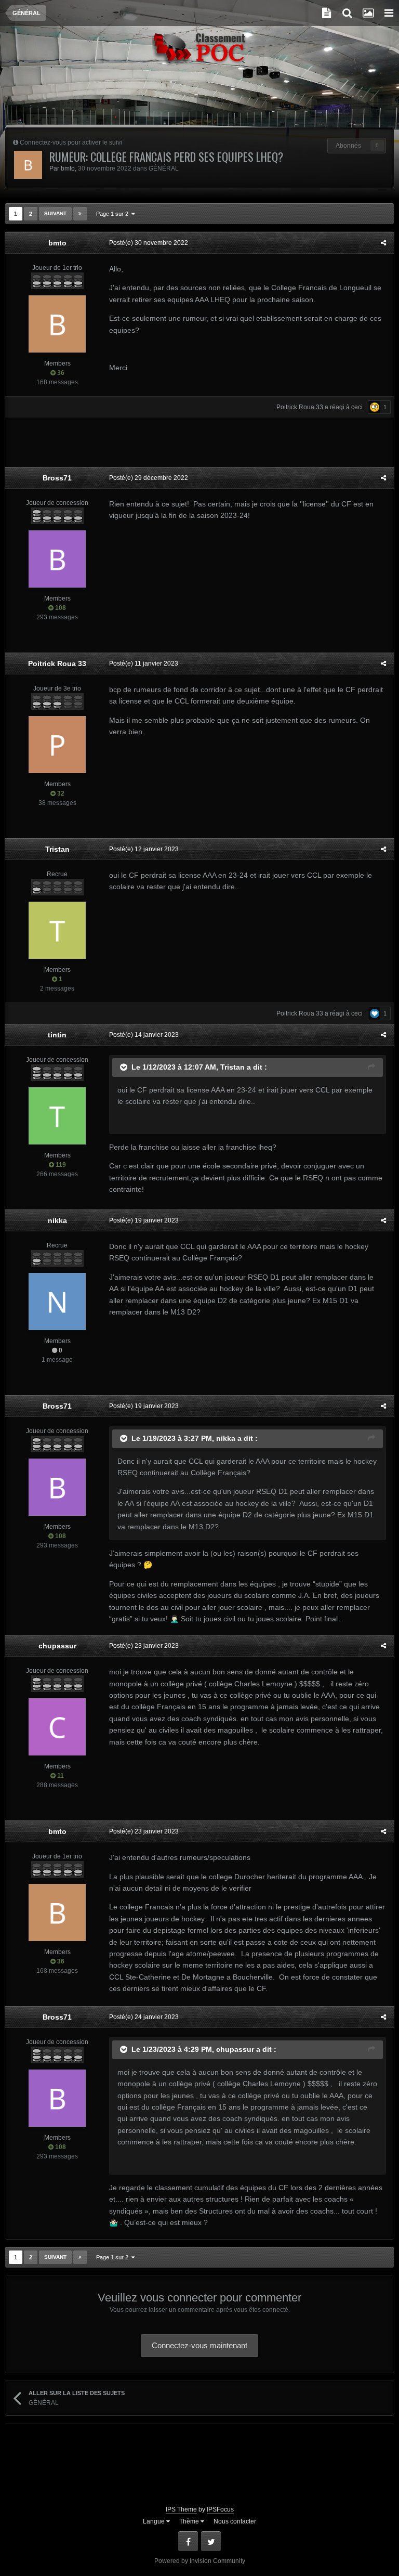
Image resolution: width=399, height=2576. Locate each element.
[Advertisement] (199, 101)
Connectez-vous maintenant (199, 2345)
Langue (155, 2521)
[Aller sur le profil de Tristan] (57, 930)
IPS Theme (181, 2509)
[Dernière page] (80, 214)
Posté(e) (149, 243)
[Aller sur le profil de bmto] (28, 165)
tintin (57, 1035)
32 (60, 793)
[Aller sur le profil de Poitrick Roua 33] (57, 745)
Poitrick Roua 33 (300, 407)
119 (60, 1165)
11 (60, 1776)
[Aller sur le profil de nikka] (57, 1302)
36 (60, 373)
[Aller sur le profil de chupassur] (57, 1727)
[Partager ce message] (383, 243)
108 (60, 608)
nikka (57, 1220)
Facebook (188, 2541)
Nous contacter (235, 2521)
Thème (190, 2521)
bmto (68, 168)
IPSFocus (220, 2509)
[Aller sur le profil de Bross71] (57, 559)
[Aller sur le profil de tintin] (57, 1116)
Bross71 (57, 478)
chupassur (57, 1646)
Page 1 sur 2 (114, 214)
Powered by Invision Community (200, 2561)
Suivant (55, 213)
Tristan (57, 849)
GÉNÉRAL (164, 168)
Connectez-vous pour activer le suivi (71, 142)
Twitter (211, 2541)
